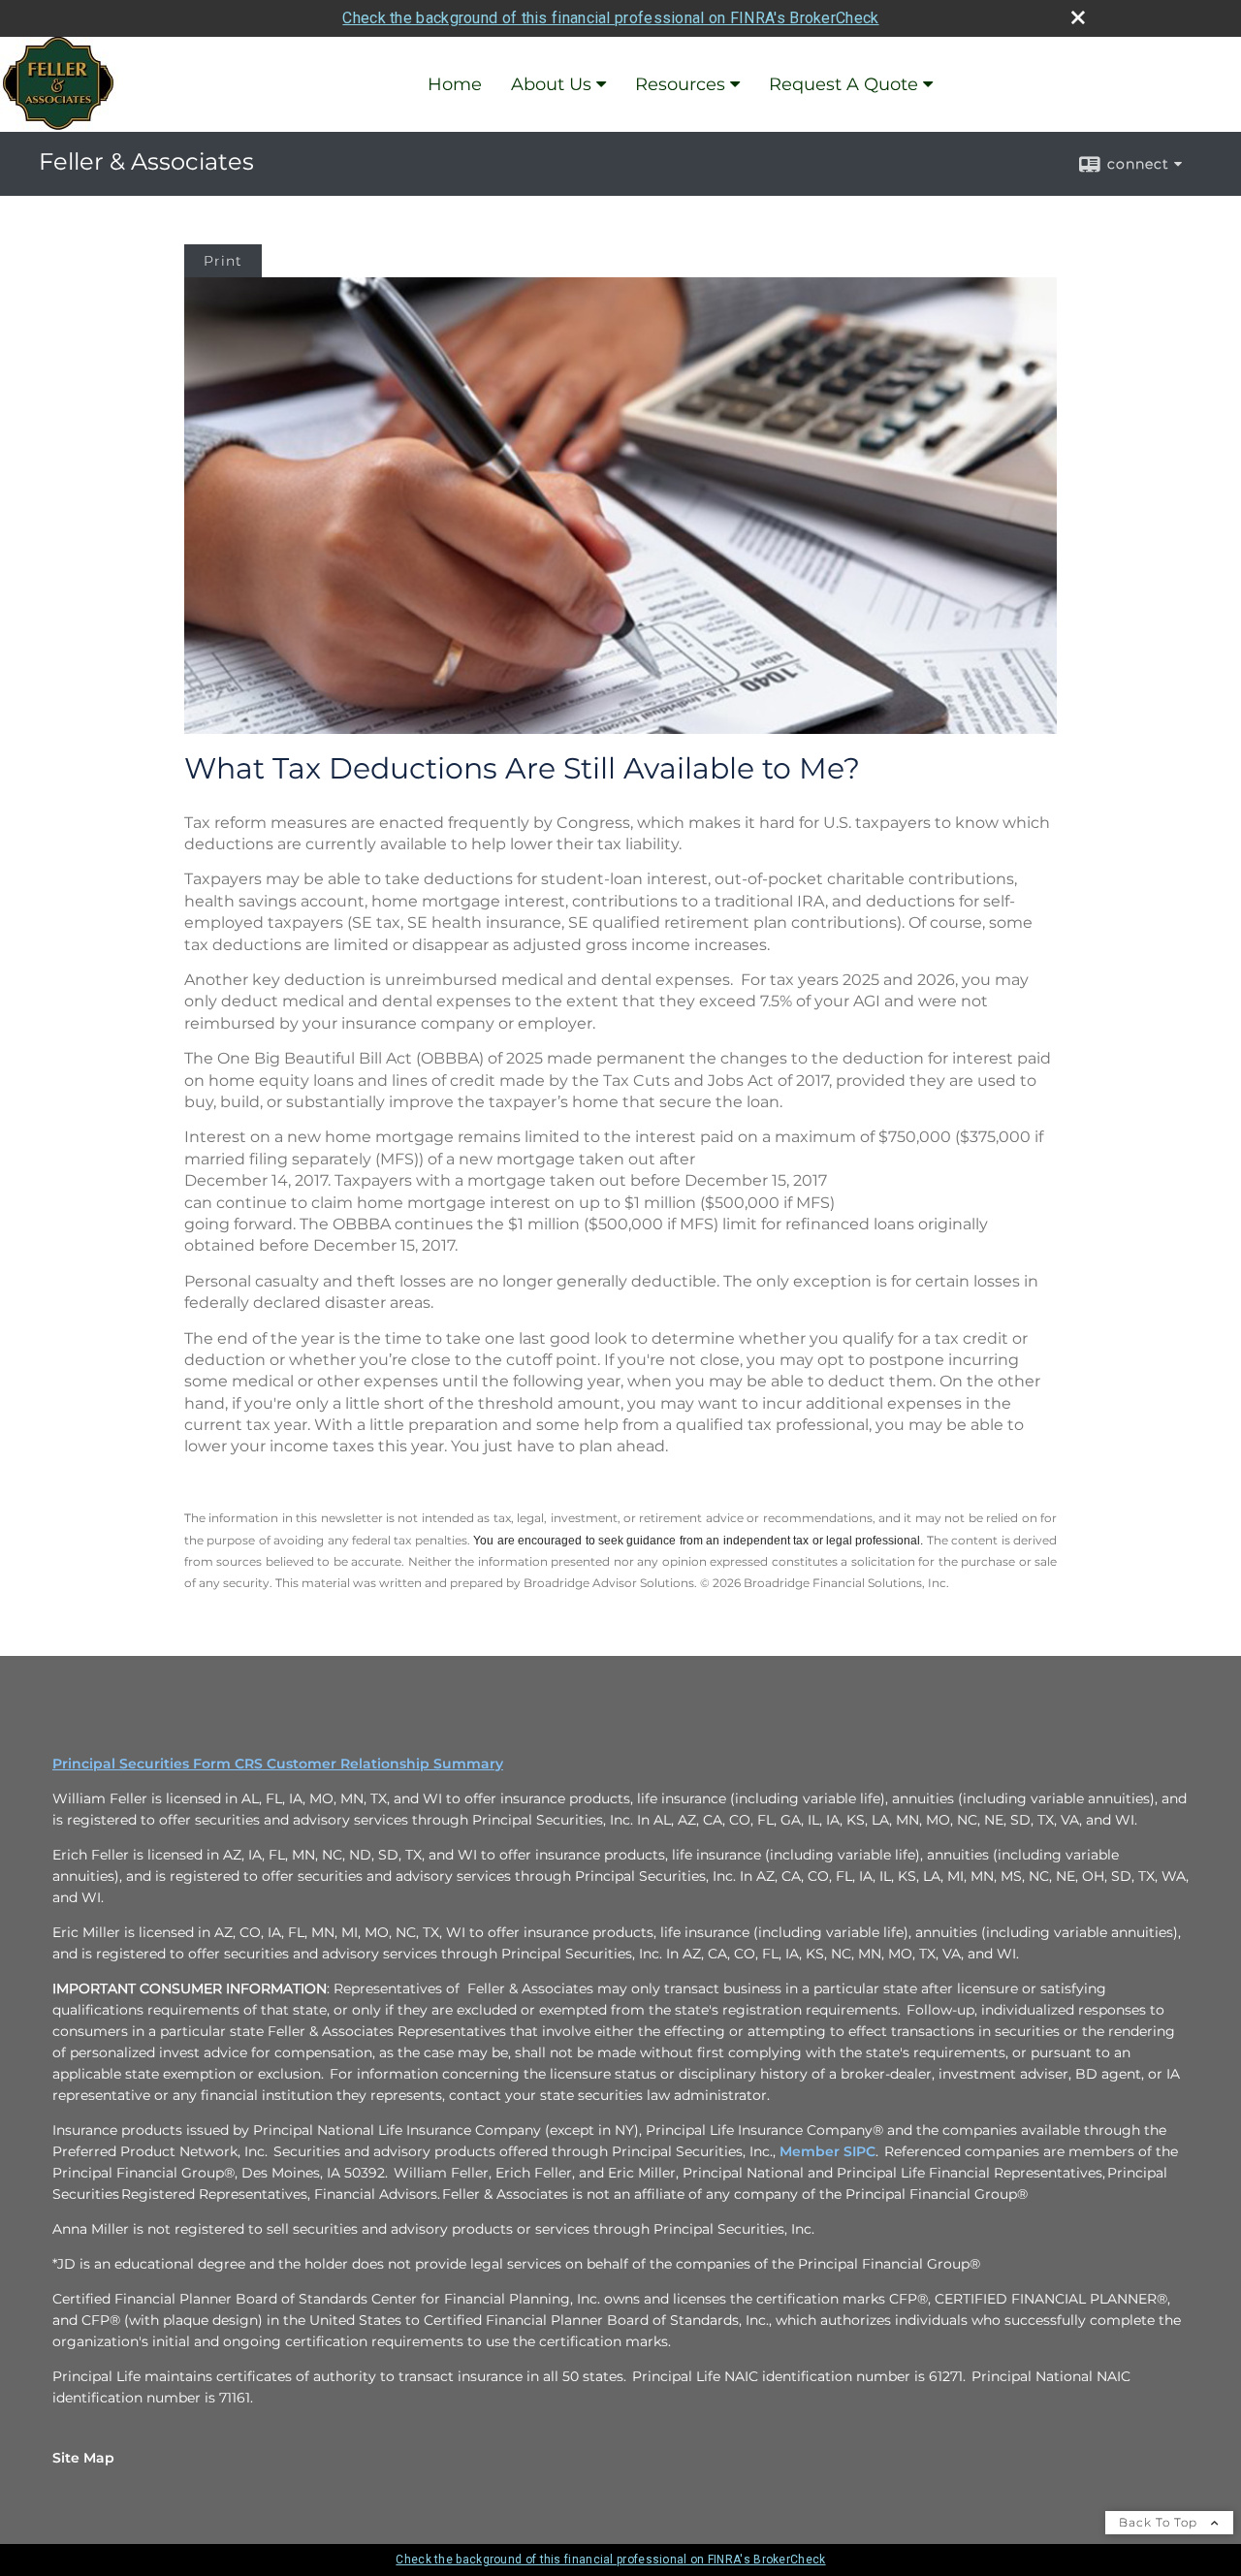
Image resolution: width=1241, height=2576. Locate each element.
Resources (680, 84)
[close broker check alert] (1078, 17)
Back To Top (1160, 2522)
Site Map (83, 2458)
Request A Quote (843, 84)
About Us (551, 84)
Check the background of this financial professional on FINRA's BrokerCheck (610, 18)
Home (455, 84)
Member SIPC (827, 2151)
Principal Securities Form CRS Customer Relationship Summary (278, 1764)
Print (223, 261)
